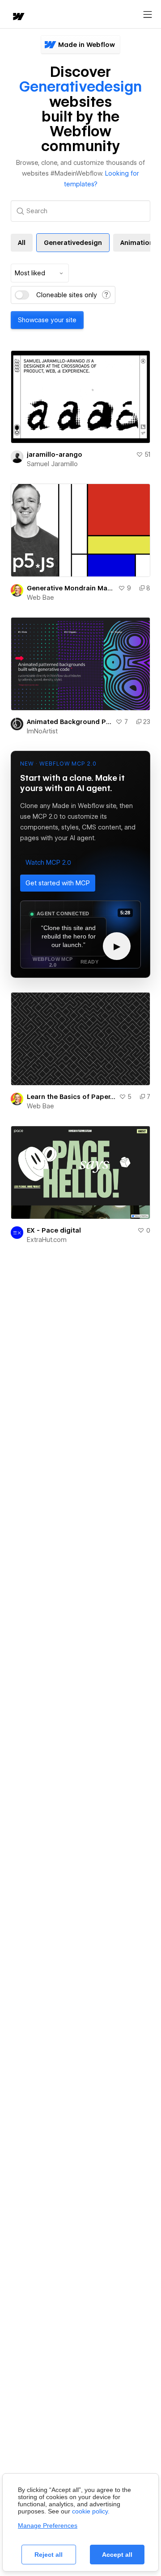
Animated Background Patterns (69, 722)
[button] (48, 863)
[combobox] (40, 273)
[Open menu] (148, 15)
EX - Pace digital (54, 1230)
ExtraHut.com (47, 1240)
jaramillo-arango (55, 455)
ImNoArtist (42, 731)
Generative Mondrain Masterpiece (71, 588)
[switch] (22, 295)
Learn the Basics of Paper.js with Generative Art (71, 1097)
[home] (18, 17)
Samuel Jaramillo (52, 464)
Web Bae (40, 598)
